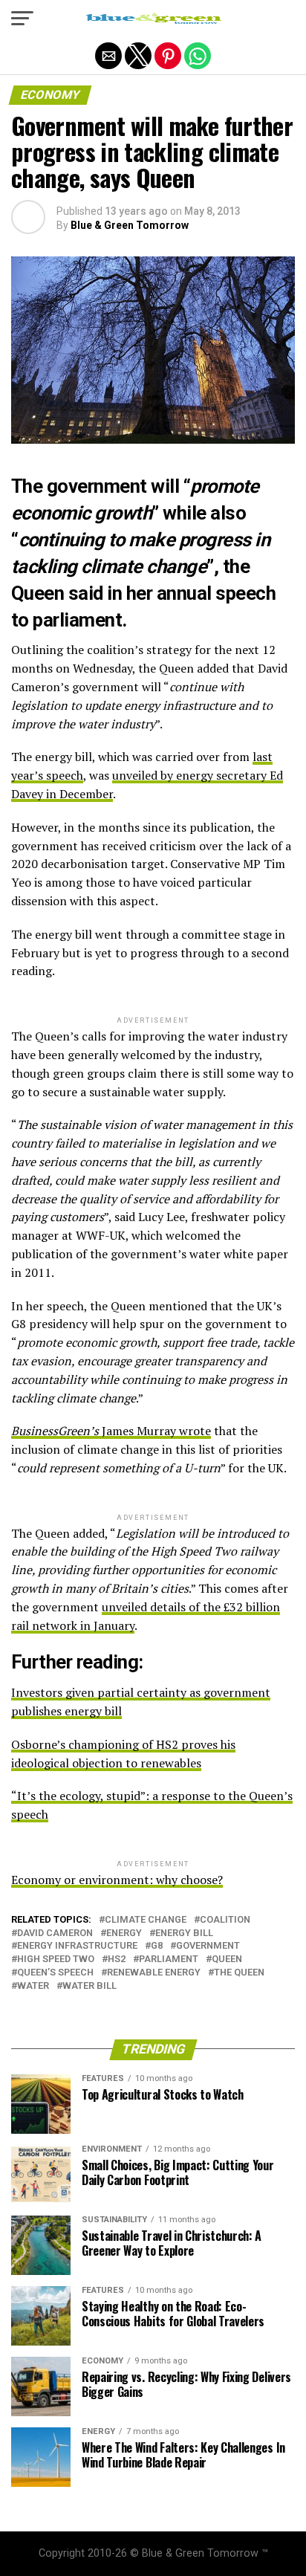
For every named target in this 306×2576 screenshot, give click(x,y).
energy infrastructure (77, 1946)
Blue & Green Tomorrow (130, 225)
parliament (169, 1959)
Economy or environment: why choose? (117, 1880)
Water (33, 1986)
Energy (124, 1933)
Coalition (225, 1920)
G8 (157, 1946)
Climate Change (146, 1920)
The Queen (239, 1973)
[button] (22, 19)
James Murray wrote (111, 1431)
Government (208, 1946)
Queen (227, 1959)
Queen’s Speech (55, 1973)
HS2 (117, 1959)
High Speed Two (56, 1959)
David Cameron (55, 1933)
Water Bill (89, 1986)
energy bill (184, 1933)
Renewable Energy (154, 1973)
